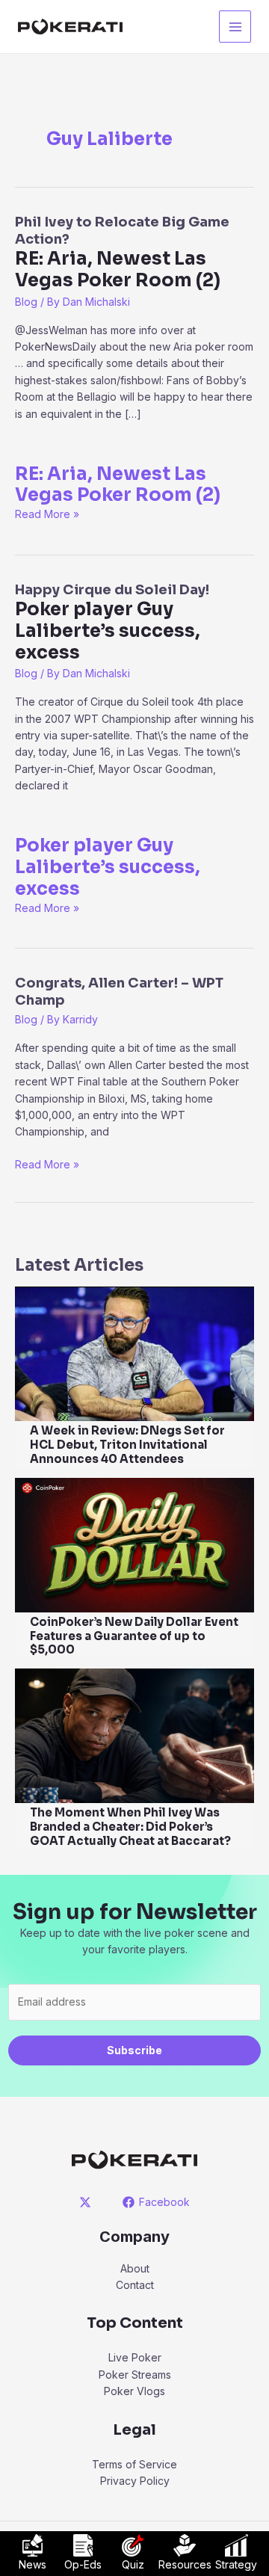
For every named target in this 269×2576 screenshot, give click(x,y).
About (135, 2268)
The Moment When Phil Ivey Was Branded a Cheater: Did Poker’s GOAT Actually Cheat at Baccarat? (130, 1827)
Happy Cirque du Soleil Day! (112, 623)
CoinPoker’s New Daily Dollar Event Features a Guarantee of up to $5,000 (134, 1636)
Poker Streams (135, 2375)
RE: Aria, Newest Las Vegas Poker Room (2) (118, 485)
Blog (26, 302)
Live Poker (135, 2357)
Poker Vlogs (134, 2391)
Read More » (47, 514)
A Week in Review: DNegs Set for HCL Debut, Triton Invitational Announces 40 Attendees (127, 1445)
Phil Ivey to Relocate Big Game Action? (122, 253)
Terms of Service (134, 2464)
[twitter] (88, 2202)
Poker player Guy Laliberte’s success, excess (108, 867)
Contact (135, 2285)
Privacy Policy (135, 2481)
